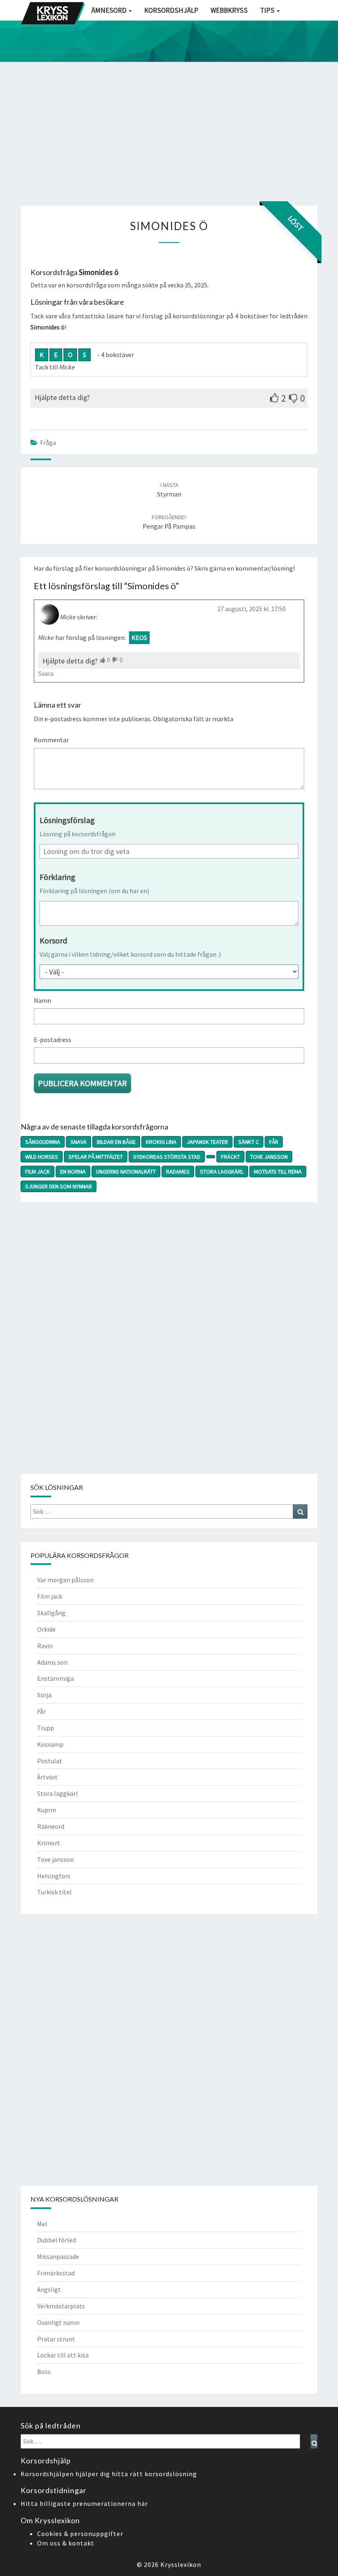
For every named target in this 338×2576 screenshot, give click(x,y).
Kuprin (47, 1810)
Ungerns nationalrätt (126, 1172)
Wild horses (42, 1157)
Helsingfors (54, 1876)
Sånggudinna (43, 1142)
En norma (73, 1172)
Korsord (53, 940)
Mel (42, 2224)
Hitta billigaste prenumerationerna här (84, 2503)
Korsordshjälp (171, 10)
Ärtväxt (47, 1777)
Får (274, 1142)
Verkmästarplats (61, 2306)
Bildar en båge (116, 1142)
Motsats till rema (278, 1172)
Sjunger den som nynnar (59, 1186)
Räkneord (51, 1826)
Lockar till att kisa (63, 2355)
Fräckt (230, 1157)
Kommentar (51, 740)
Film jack (38, 1172)
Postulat (50, 1761)
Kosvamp (50, 1744)
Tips (268, 10)
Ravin (45, 1646)
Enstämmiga (55, 1678)
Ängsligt (49, 2289)
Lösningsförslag (67, 820)
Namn (42, 1000)
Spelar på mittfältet (96, 1157)
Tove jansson (269, 1157)
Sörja (44, 1695)
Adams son (52, 1662)
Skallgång (51, 1613)
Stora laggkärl (222, 1172)
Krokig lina (161, 1142)
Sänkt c (249, 1142)
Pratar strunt (56, 2339)
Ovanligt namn (58, 2322)
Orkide (46, 1629)
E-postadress (53, 1040)
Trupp (46, 1728)
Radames (178, 1172)
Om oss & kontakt (66, 2543)
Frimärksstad (56, 2273)
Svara (46, 673)
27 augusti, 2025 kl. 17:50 (251, 609)
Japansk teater (207, 1142)
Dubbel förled (56, 2240)
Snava (79, 1142)
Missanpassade (58, 2256)
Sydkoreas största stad (167, 1157)
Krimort (49, 1843)
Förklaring (58, 877)
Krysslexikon (181, 2564)
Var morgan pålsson (65, 1580)
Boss (44, 2371)
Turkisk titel (54, 1892)
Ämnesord (110, 10)
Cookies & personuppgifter (80, 2534)
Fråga (48, 442)
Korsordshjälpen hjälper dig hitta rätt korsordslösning (109, 2474)
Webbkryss (229, 10)
